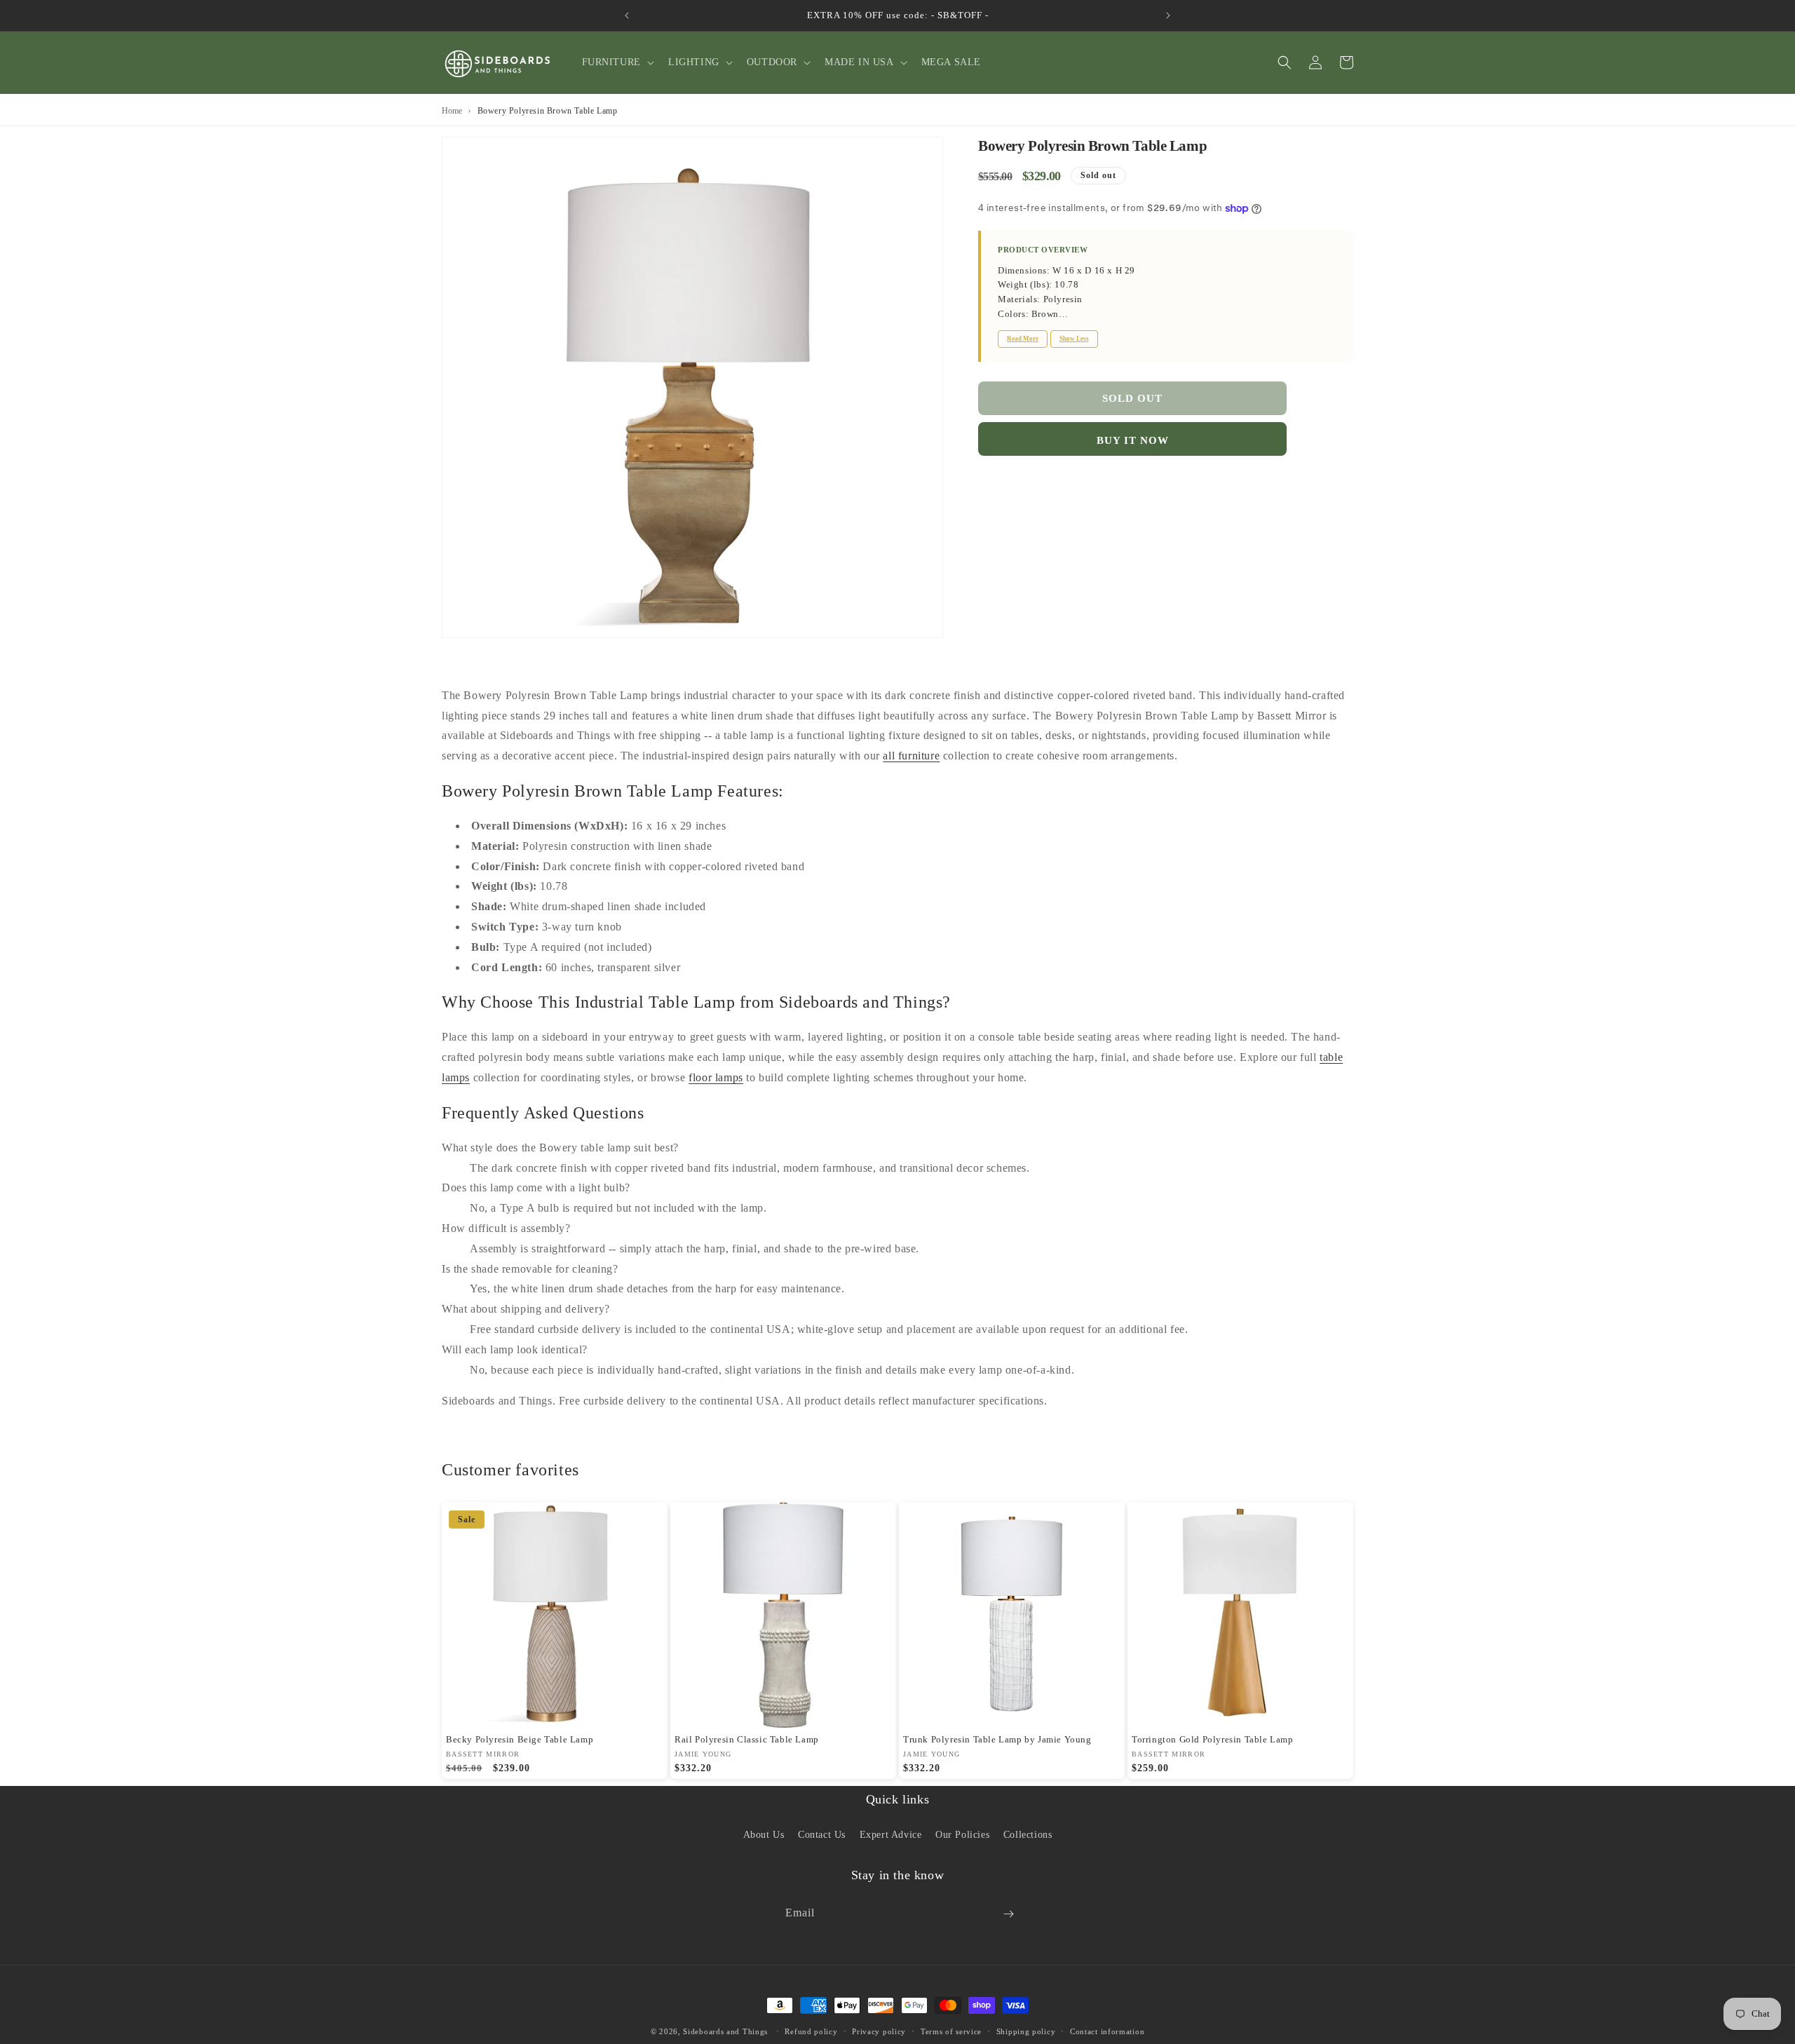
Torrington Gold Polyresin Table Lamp (1213, 1739)
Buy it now (1133, 440)
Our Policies (962, 1834)
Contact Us (822, 1834)
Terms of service (951, 2031)
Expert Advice (891, 1834)
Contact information (1107, 2031)
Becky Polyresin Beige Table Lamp (520, 1739)
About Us (764, 1834)
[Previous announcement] (627, 15)
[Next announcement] (1168, 15)
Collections (1028, 1834)
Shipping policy (1026, 2031)
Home (452, 111)
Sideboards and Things (725, 2031)
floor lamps (716, 1077)
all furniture (911, 756)
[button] (617, 62)
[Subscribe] (1008, 1914)
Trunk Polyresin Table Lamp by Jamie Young (997, 1739)
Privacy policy (879, 2031)
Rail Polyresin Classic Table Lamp (747, 1739)
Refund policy (811, 2031)
